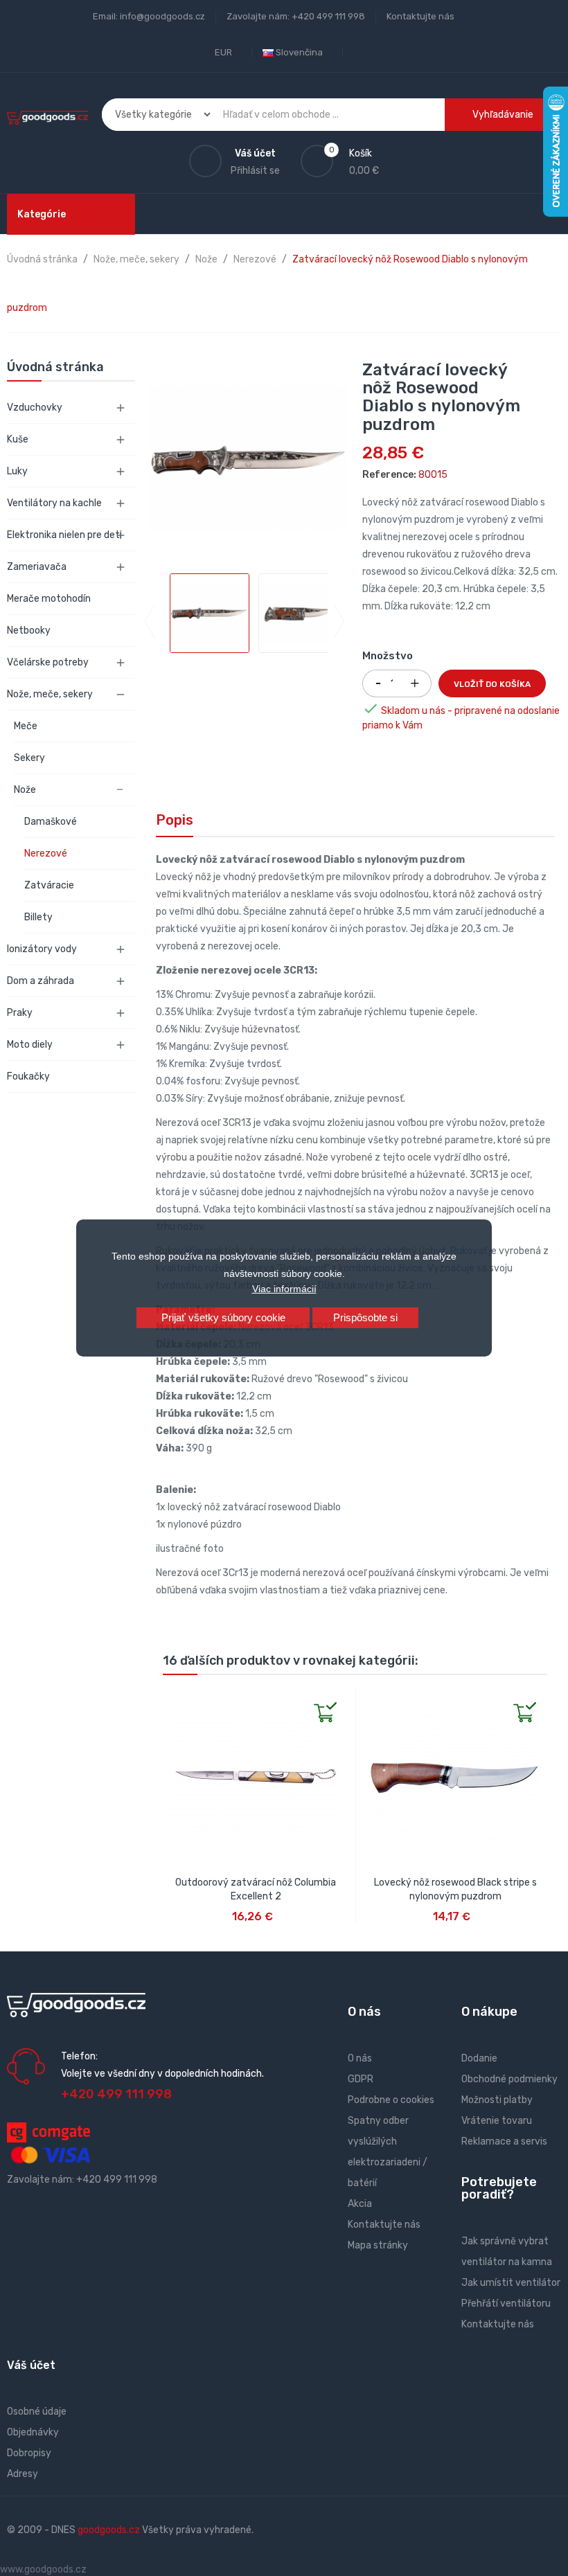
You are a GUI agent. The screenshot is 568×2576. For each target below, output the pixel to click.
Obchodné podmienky (509, 2079)
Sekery (29, 758)
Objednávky (33, 2432)
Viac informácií (284, 1289)
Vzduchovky (35, 408)
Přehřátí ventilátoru (506, 2304)
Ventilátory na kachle (54, 503)
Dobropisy (29, 2453)
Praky (20, 1013)
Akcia (360, 2204)
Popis (175, 820)
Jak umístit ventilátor (511, 2283)
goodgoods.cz (109, 2530)
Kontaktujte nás (420, 16)
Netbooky (29, 630)
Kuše (18, 439)
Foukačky (28, 1076)
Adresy (23, 2474)
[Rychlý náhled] (174, 1700)
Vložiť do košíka (492, 684)
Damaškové (51, 822)
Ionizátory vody (42, 949)
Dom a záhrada (41, 981)
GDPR (361, 2079)
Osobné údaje (37, 2412)
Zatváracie (49, 885)
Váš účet (31, 2365)
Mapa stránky (378, 2245)
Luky (17, 471)
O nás (360, 2058)
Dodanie (479, 2058)
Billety (38, 917)
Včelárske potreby (48, 662)
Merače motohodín (49, 599)
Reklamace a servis (504, 2141)
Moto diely (30, 1045)
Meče (26, 726)
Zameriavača (37, 567)
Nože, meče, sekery (50, 694)
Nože (25, 790)
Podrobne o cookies (391, 2100)
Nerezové (46, 853)
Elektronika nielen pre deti (64, 535)
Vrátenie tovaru (497, 2121)
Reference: (389, 475)
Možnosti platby (497, 2100)
